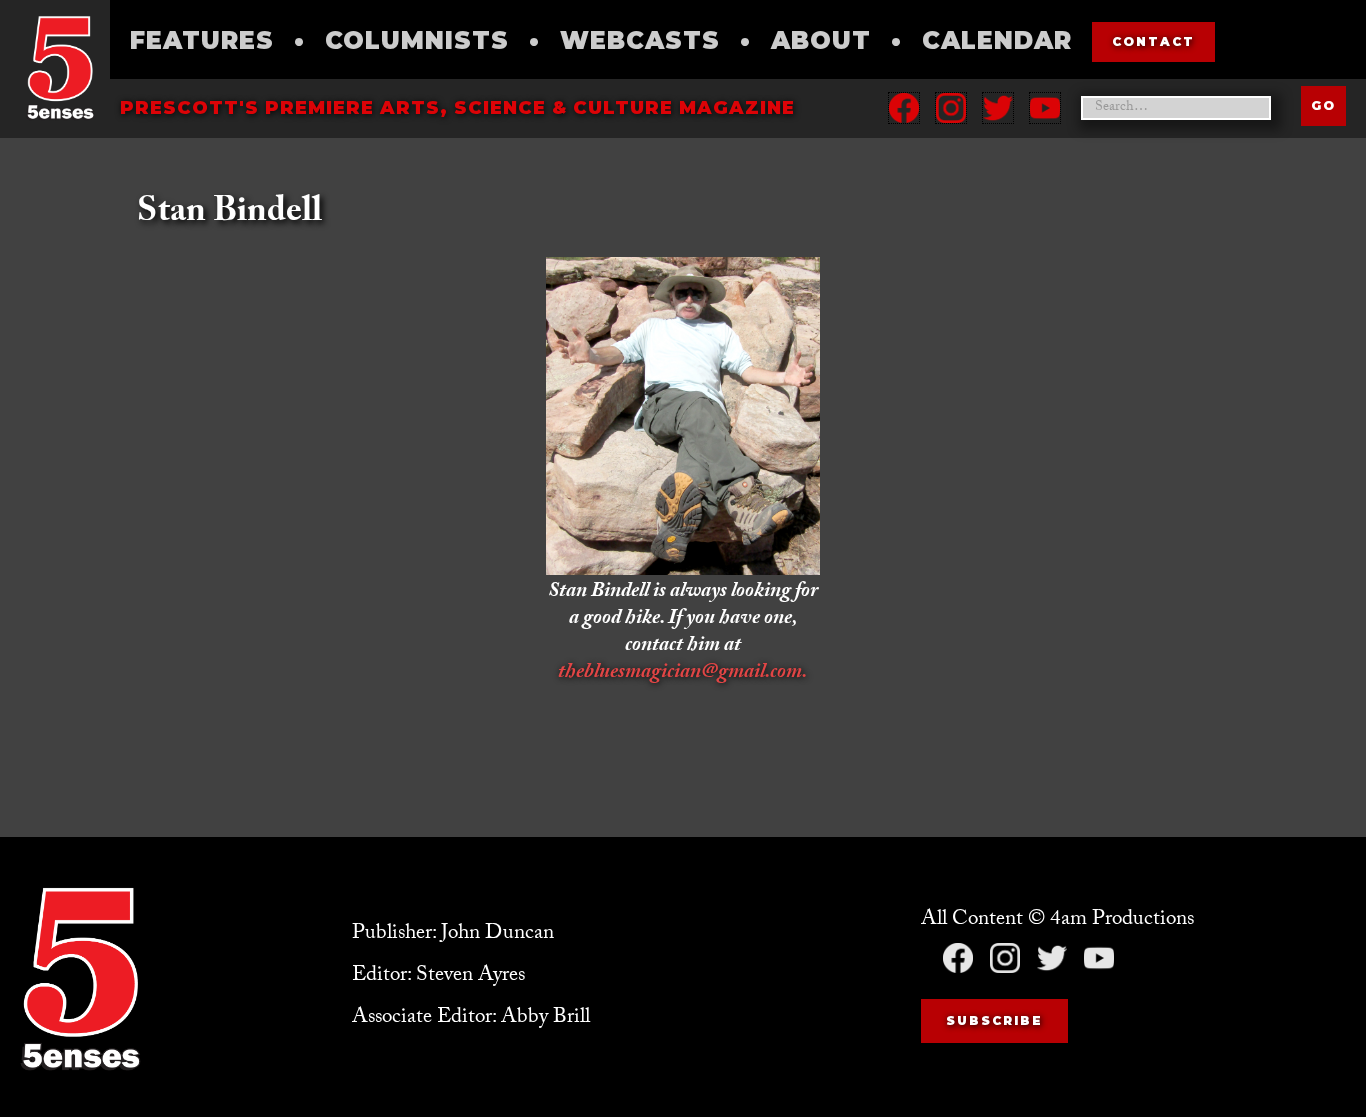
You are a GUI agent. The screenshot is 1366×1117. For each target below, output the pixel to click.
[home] (60, 67)
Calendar (997, 40)
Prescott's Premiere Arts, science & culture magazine (457, 108)
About (821, 40)
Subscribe (994, 1020)
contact (1153, 41)
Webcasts (640, 40)
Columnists (417, 40)
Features (202, 40)
